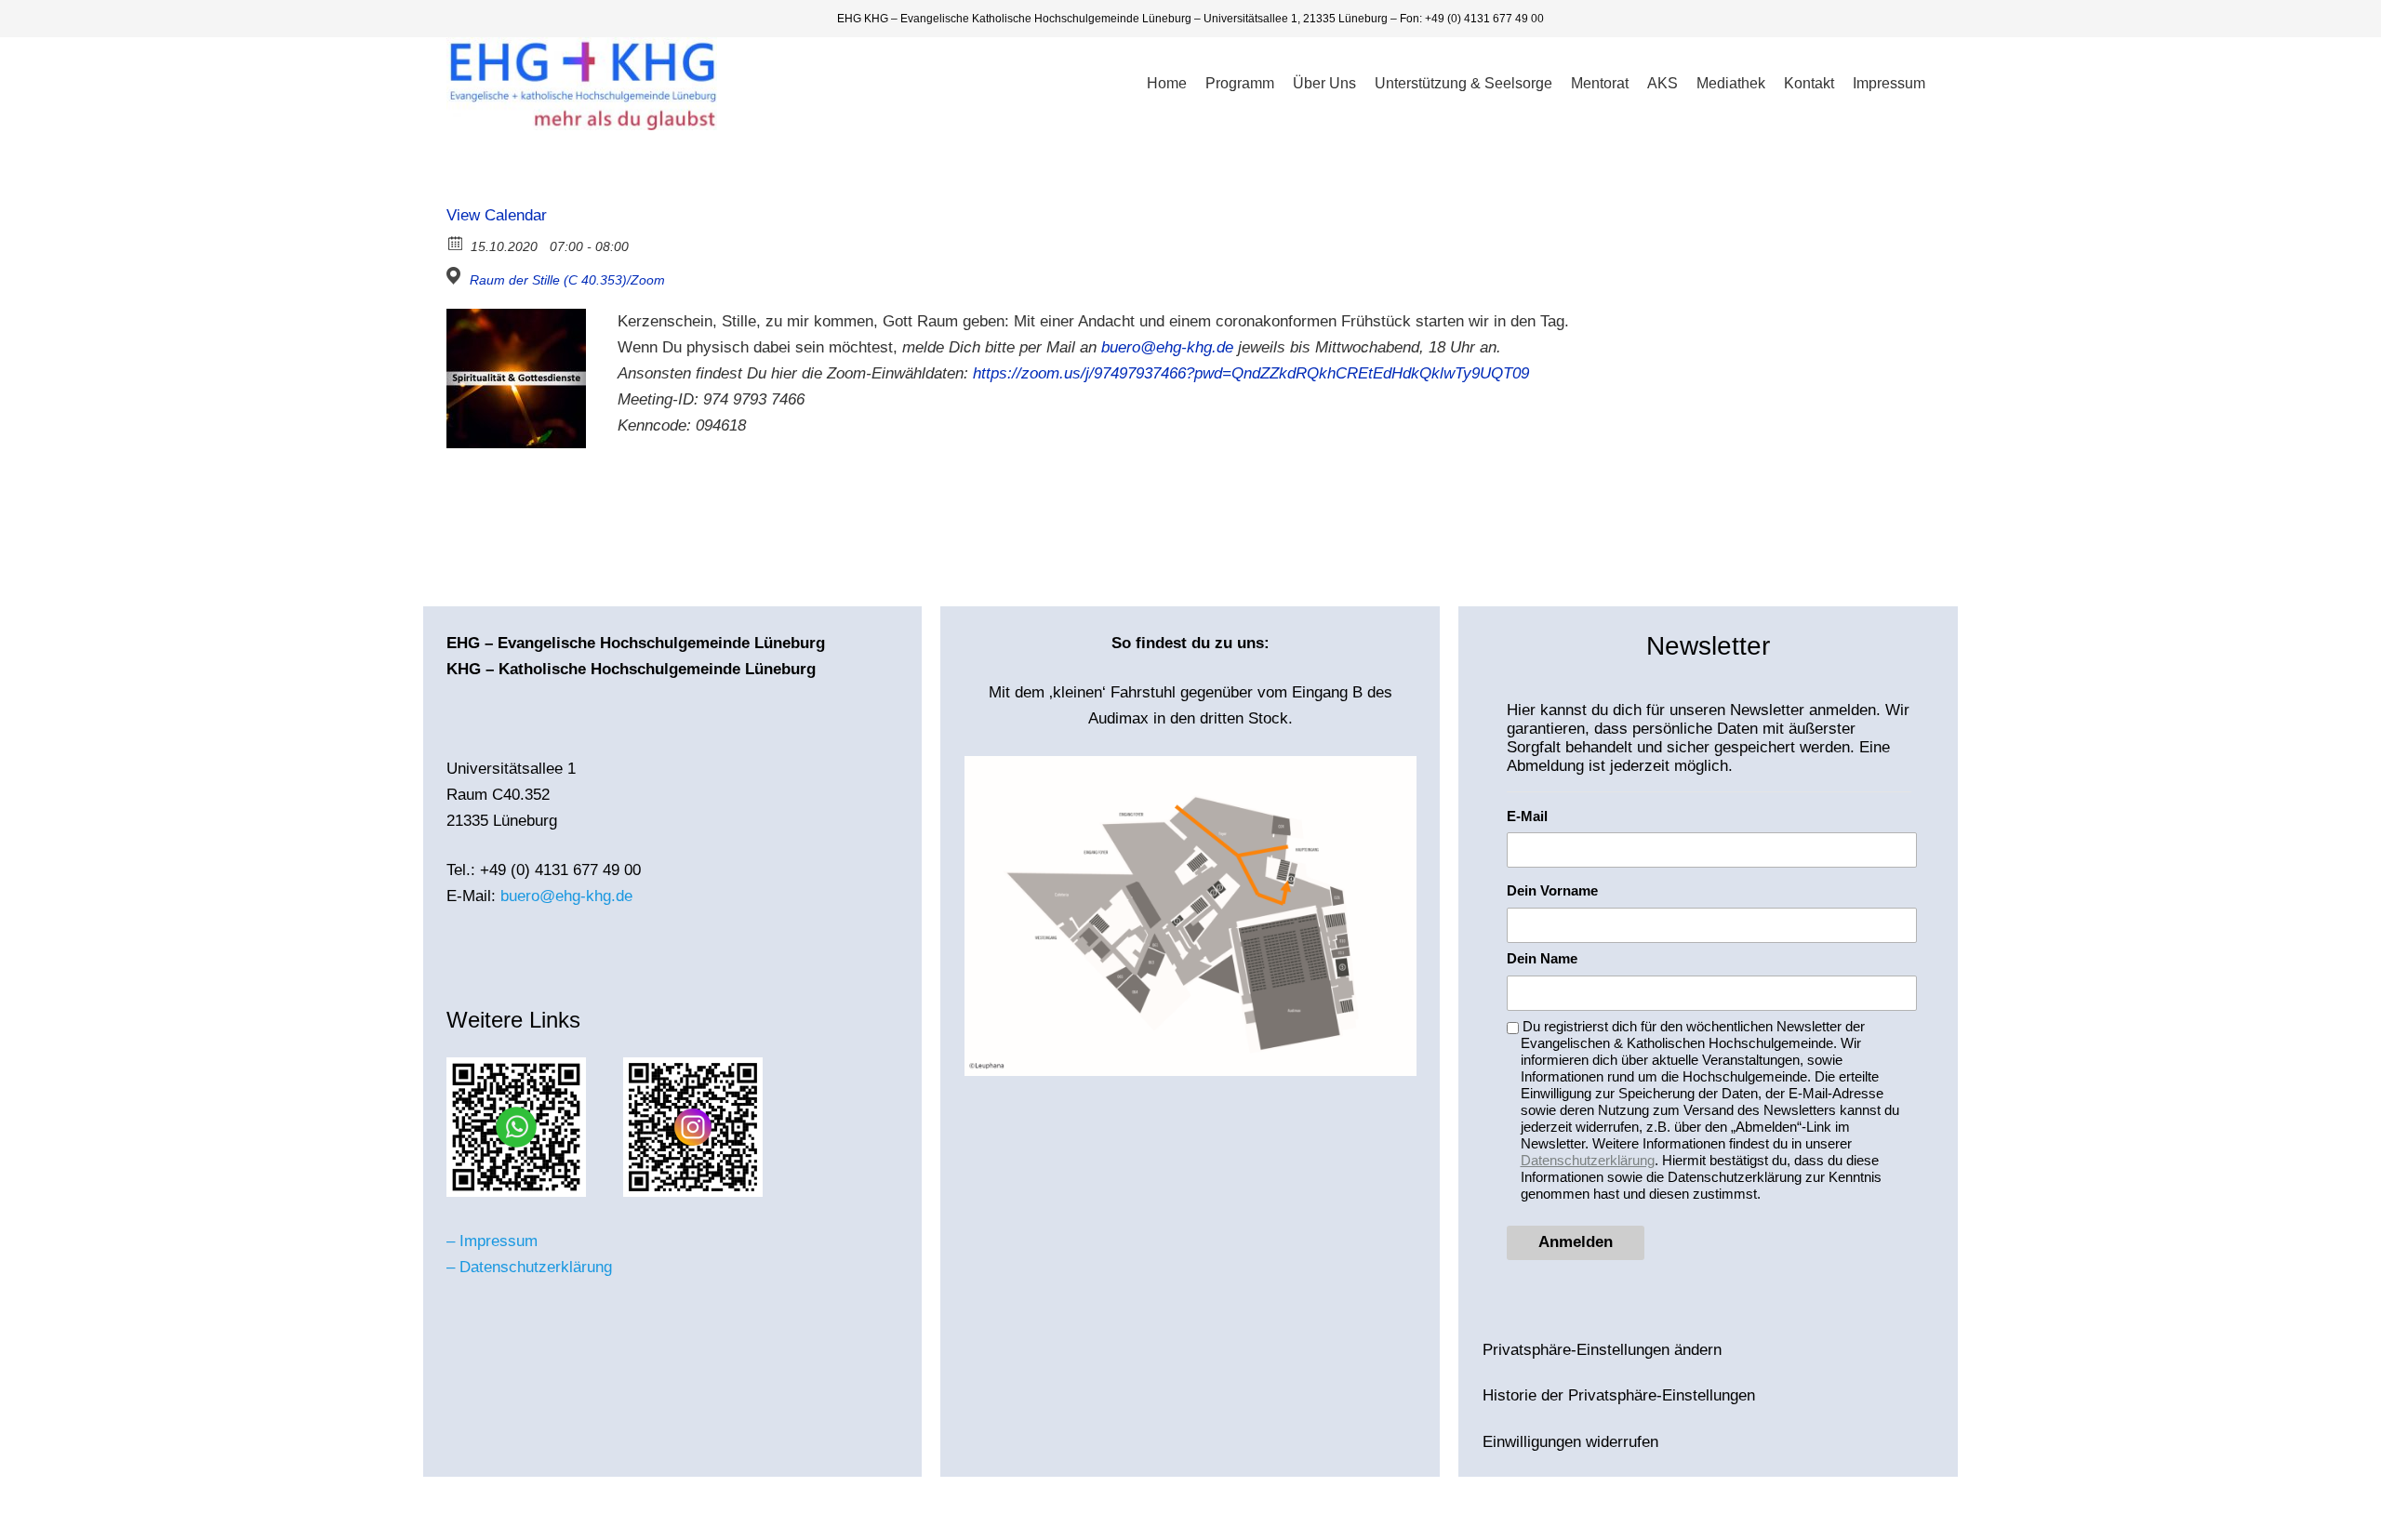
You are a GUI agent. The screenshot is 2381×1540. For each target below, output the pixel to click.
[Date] (456, 242)
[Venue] (456, 276)
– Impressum (492, 1241)
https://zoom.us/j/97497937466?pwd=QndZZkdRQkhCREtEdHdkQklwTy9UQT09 (1251, 373)
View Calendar (497, 215)
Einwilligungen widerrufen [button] (1570, 1442)
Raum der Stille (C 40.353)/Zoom (567, 280)
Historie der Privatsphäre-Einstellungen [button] (1619, 1395)
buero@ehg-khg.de (1167, 347)
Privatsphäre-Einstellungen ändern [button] (1602, 1350)
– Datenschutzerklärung (529, 1267)
